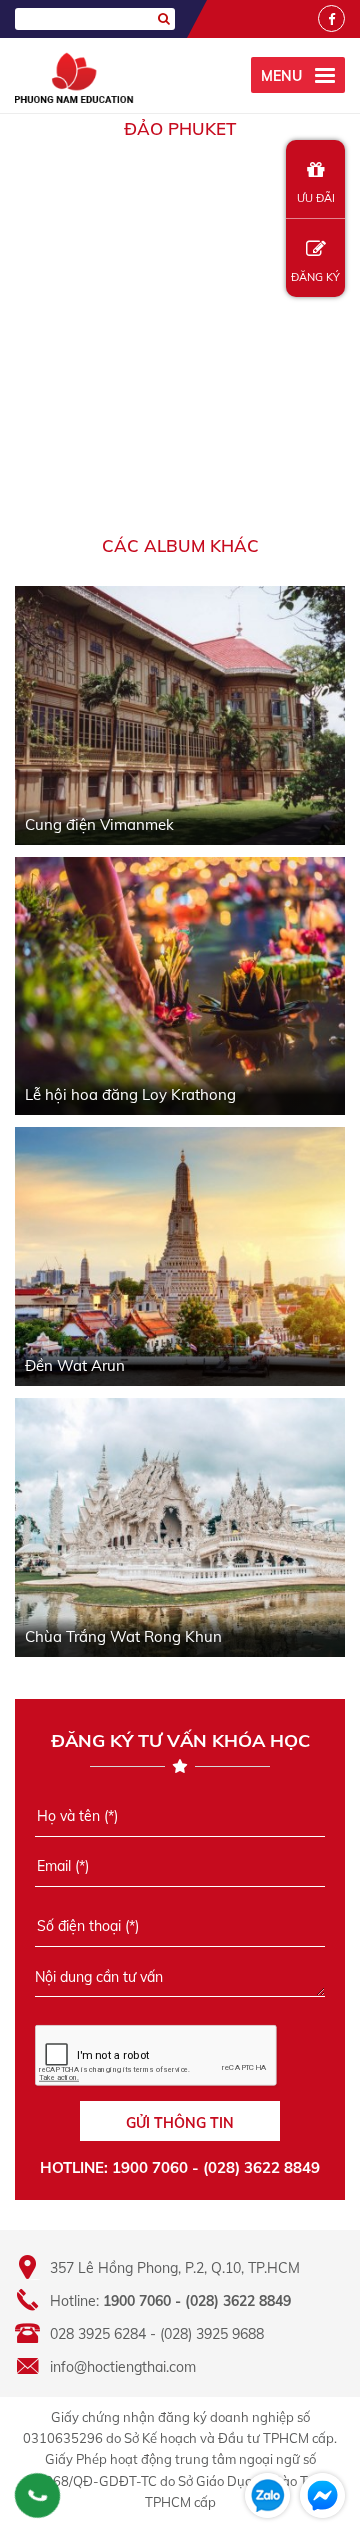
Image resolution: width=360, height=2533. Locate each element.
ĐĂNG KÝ (315, 277)
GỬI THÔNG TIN (180, 2123)
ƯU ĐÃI (316, 198)
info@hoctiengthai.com (123, 2367)
